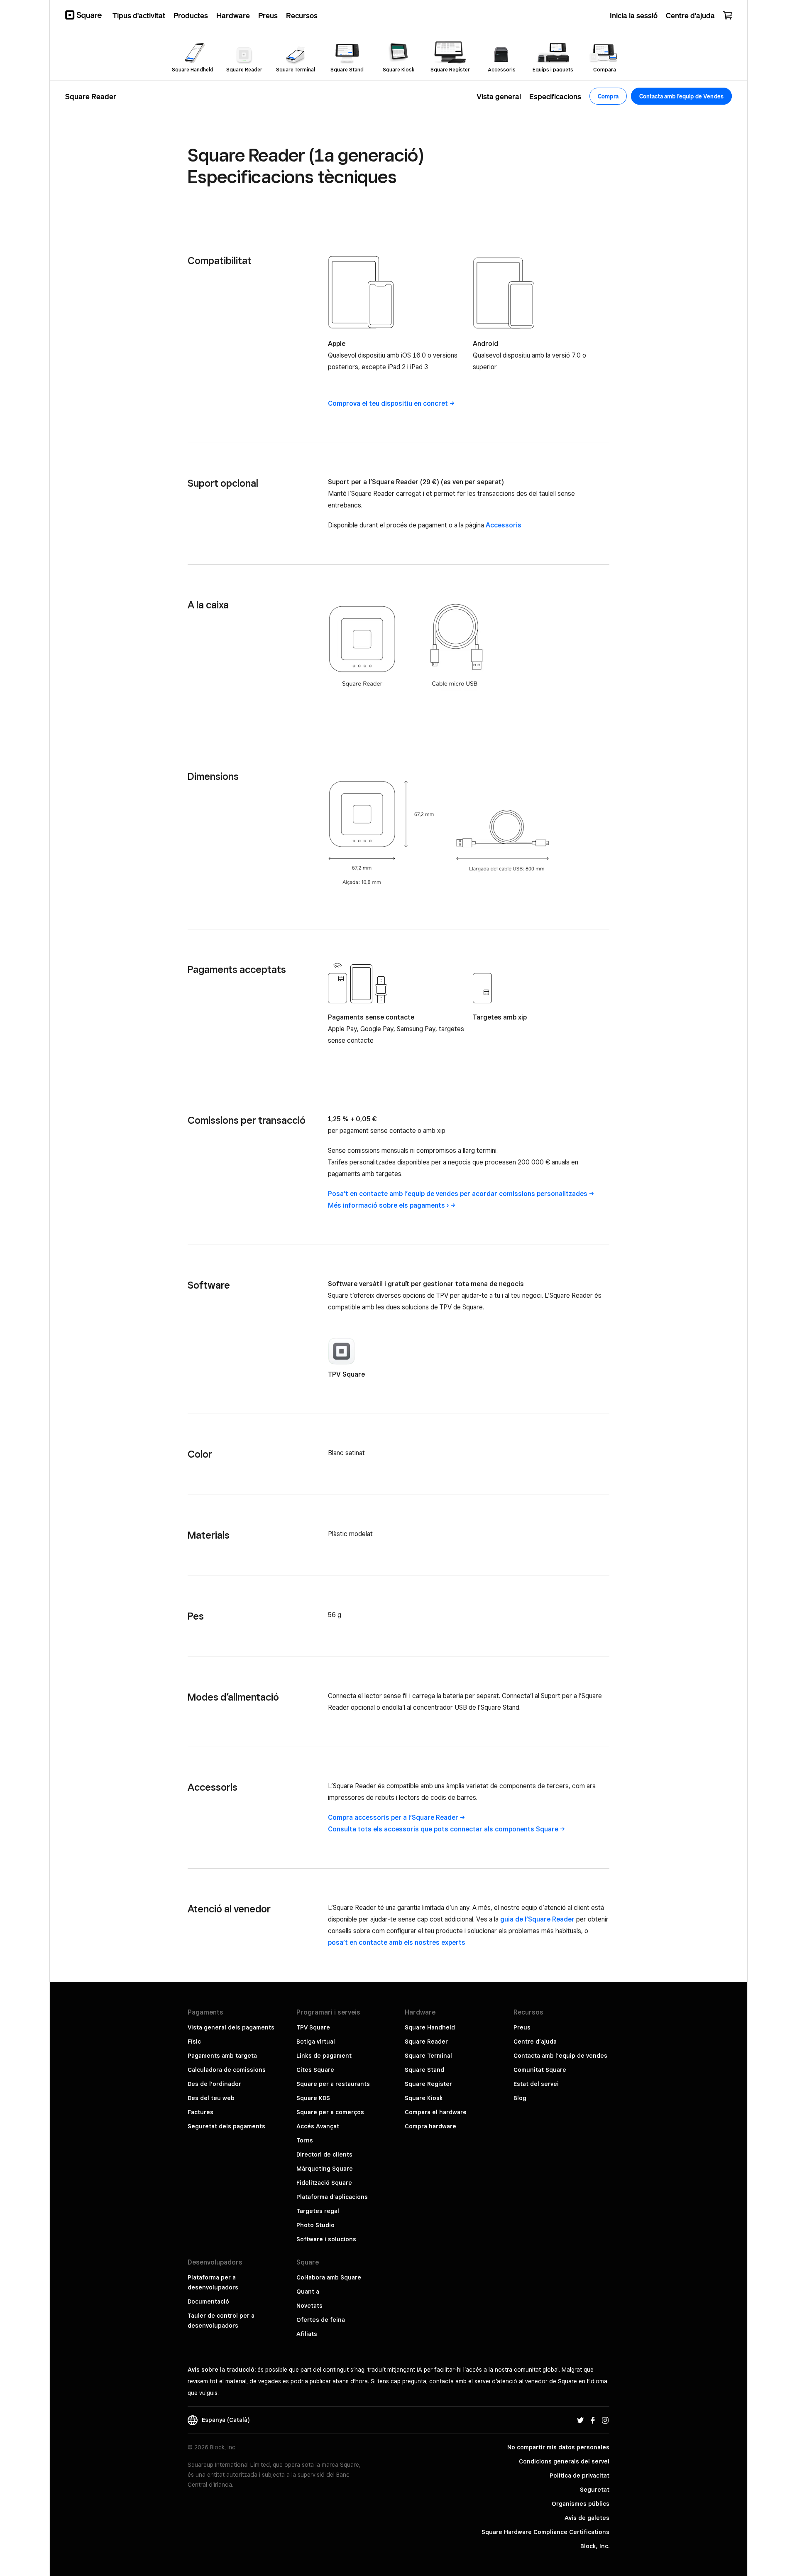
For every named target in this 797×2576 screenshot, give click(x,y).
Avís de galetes (587, 2518)
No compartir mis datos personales (558, 2447)
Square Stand (424, 2070)
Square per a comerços (330, 2112)
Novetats (309, 2306)
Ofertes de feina (321, 2320)
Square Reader (426, 2042)
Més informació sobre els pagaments (388, 1205)
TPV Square (346, 1374)
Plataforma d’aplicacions (332, 2197)
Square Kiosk (424, 2098)
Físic (194, 2042)
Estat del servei (536, 2084)
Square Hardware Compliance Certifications (545, 2532)
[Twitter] (580, 2420)
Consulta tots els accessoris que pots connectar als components (443, 1829)
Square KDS (313, 2098)
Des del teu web (211, 2098)
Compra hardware (430, 2126)
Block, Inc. (595, 2546)
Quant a (308, 2292)
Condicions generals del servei (564, 2461)
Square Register (428, 2084)
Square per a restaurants (333, 2084)
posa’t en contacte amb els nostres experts (397, 1942)
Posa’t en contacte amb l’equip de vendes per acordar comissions (458, 1194)
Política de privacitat (579, 2476)
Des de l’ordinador (214, 2084)
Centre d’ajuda (535, 2042)
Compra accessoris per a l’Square (393, 1817)
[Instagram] (605, 2420)
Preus (522, 2027)
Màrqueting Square (325, 2169)
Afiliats (307, 2334)
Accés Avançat (318, 2126)
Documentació (208, 2301)
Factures (200, 2112)
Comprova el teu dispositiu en (388, 403)
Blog (520, 2098)
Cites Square (315, 2070)
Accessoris (504, 525)
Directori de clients (324, 2154)
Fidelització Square (324, 2183)
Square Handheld (430, 2027)
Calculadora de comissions (227, 2070)
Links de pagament (324, 2056)
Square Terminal (428, 2056)
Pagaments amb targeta (222, 2056)
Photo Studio (315, 2225)
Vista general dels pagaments (231, 2027)
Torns (305, 2140)
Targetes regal (318, 2211)
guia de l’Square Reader (537, 1919)
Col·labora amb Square (329, 2277)
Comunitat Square (540, 2070)
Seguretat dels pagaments (226, 2126)
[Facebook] (593, 2420)
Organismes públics (581, 2504)
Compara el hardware (436, 2112)
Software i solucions (326, 2239)
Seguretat (595, 2490)
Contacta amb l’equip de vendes (560, 2056)
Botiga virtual (316, 2042)
